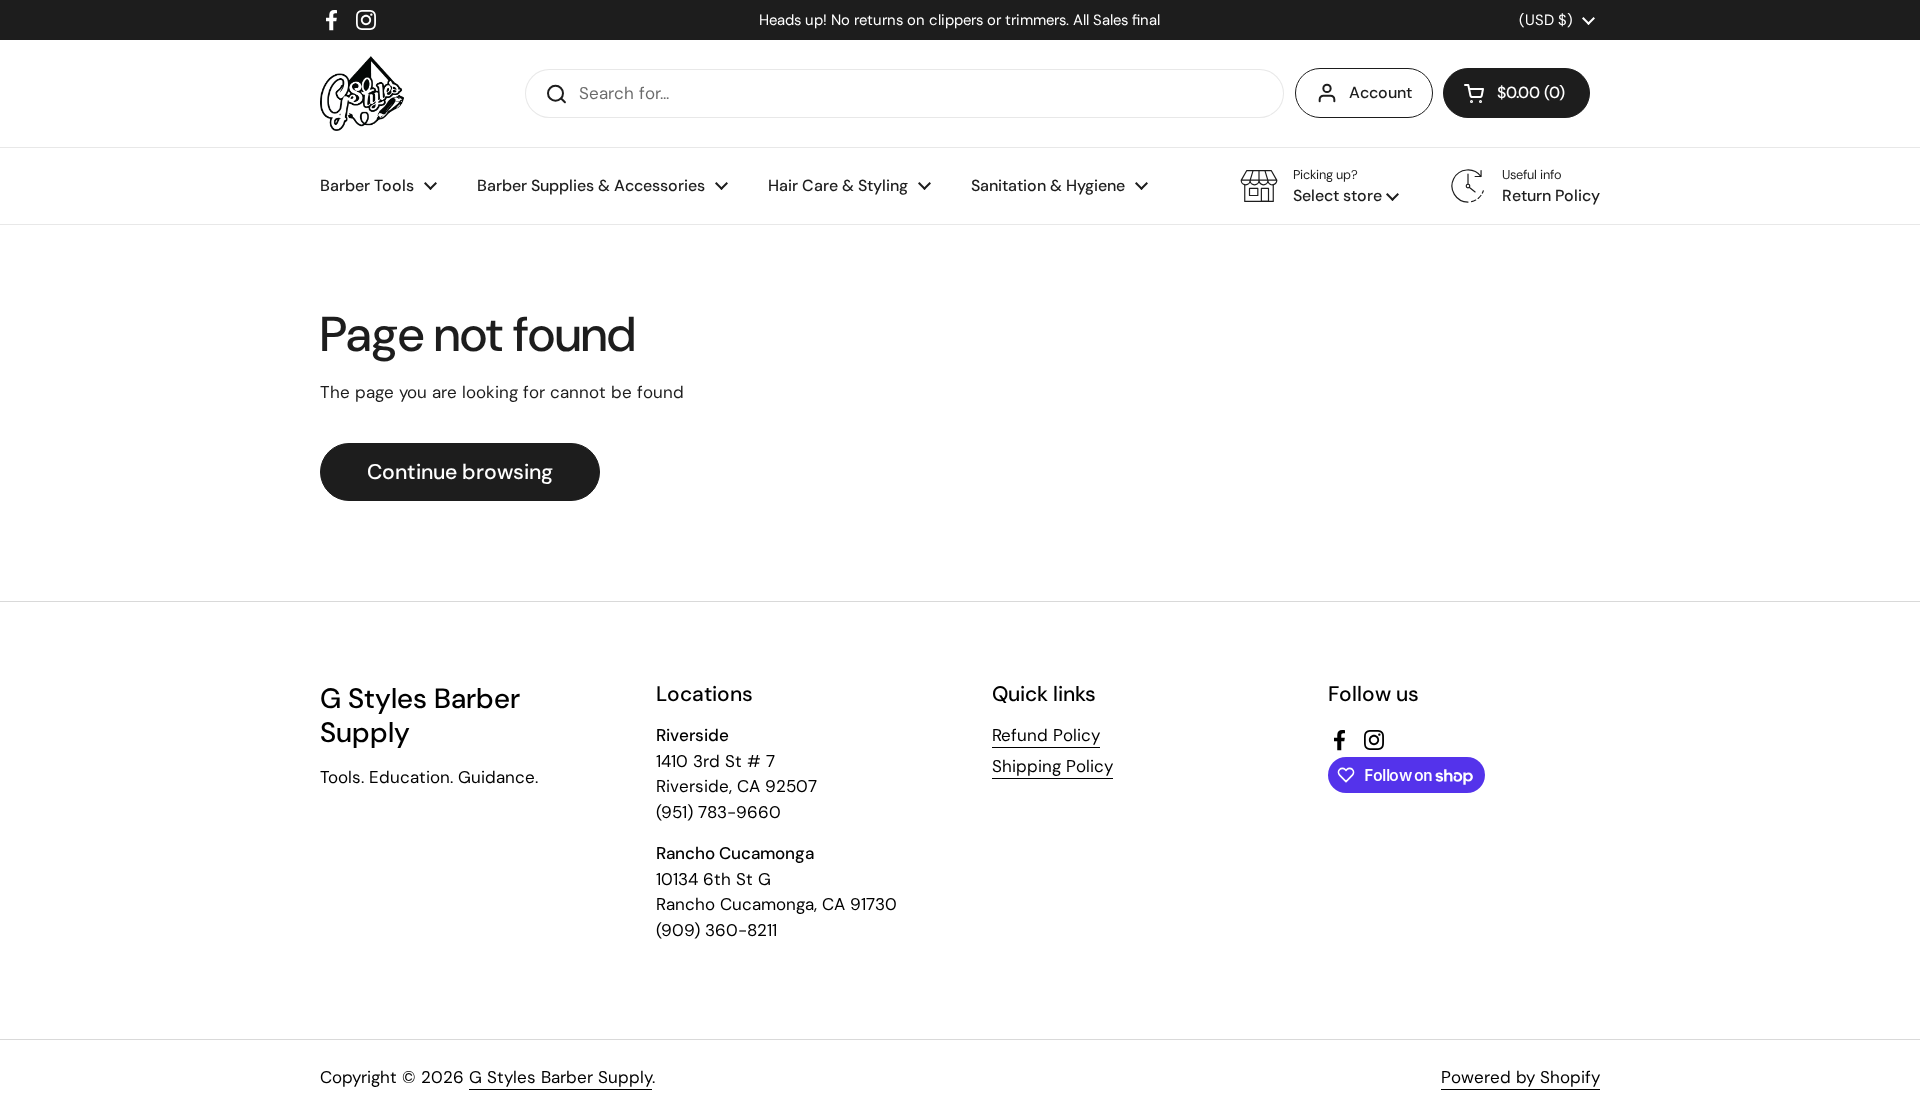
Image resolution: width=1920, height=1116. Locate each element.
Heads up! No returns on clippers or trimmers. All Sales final (959, 20)
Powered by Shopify (1520, 1077)
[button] (1516, 93)
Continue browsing (460, 472)
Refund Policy (1046, 735)
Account (1380, 92)
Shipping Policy (1052, 766)
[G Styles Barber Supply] (362, 93)
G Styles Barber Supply (560, 1077)
